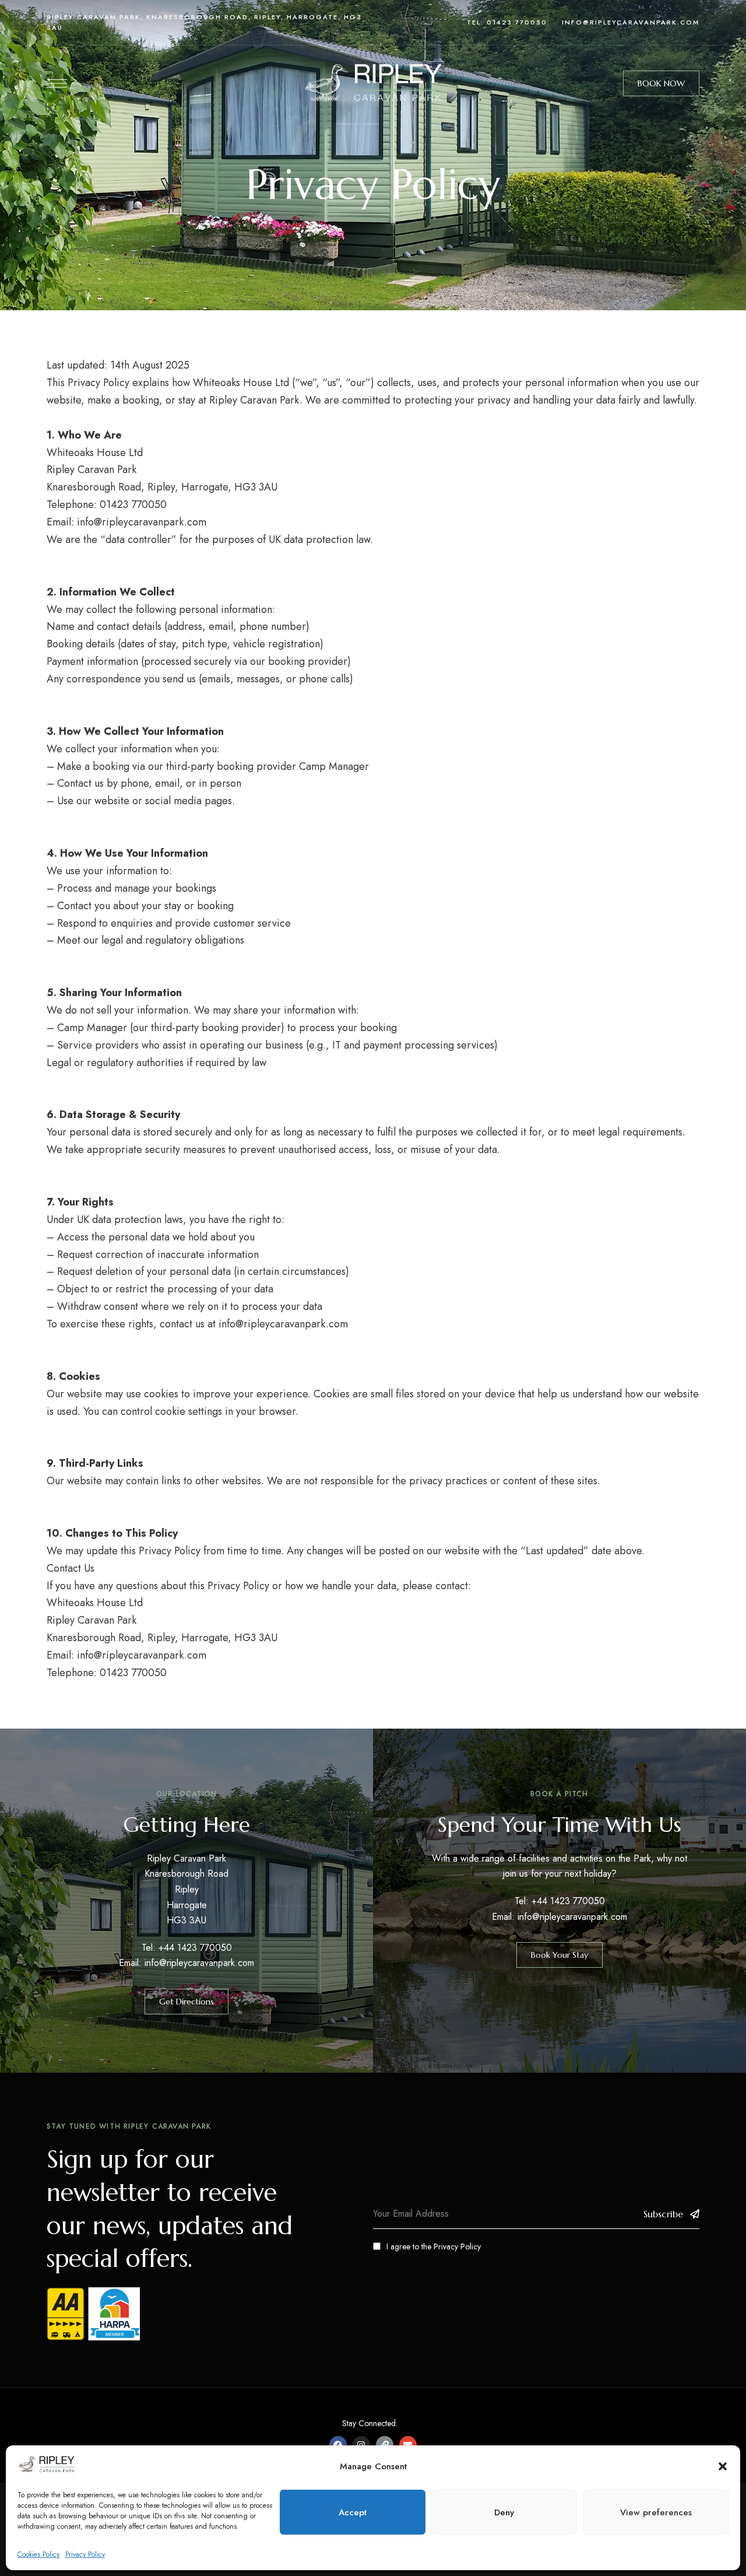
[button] (723, 2466)
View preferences (656, 2512)
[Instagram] (361, 2445)
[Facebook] (338, 2445)
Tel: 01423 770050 (507, 22)
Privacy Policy (85, 2554)
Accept (353, 2512)
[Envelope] (408, 2445)
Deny (504, 2512)
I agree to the (434, 2246)
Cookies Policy (38, 2554)
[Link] (385, 2445)
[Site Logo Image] (373, 84)
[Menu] (57, 83)
